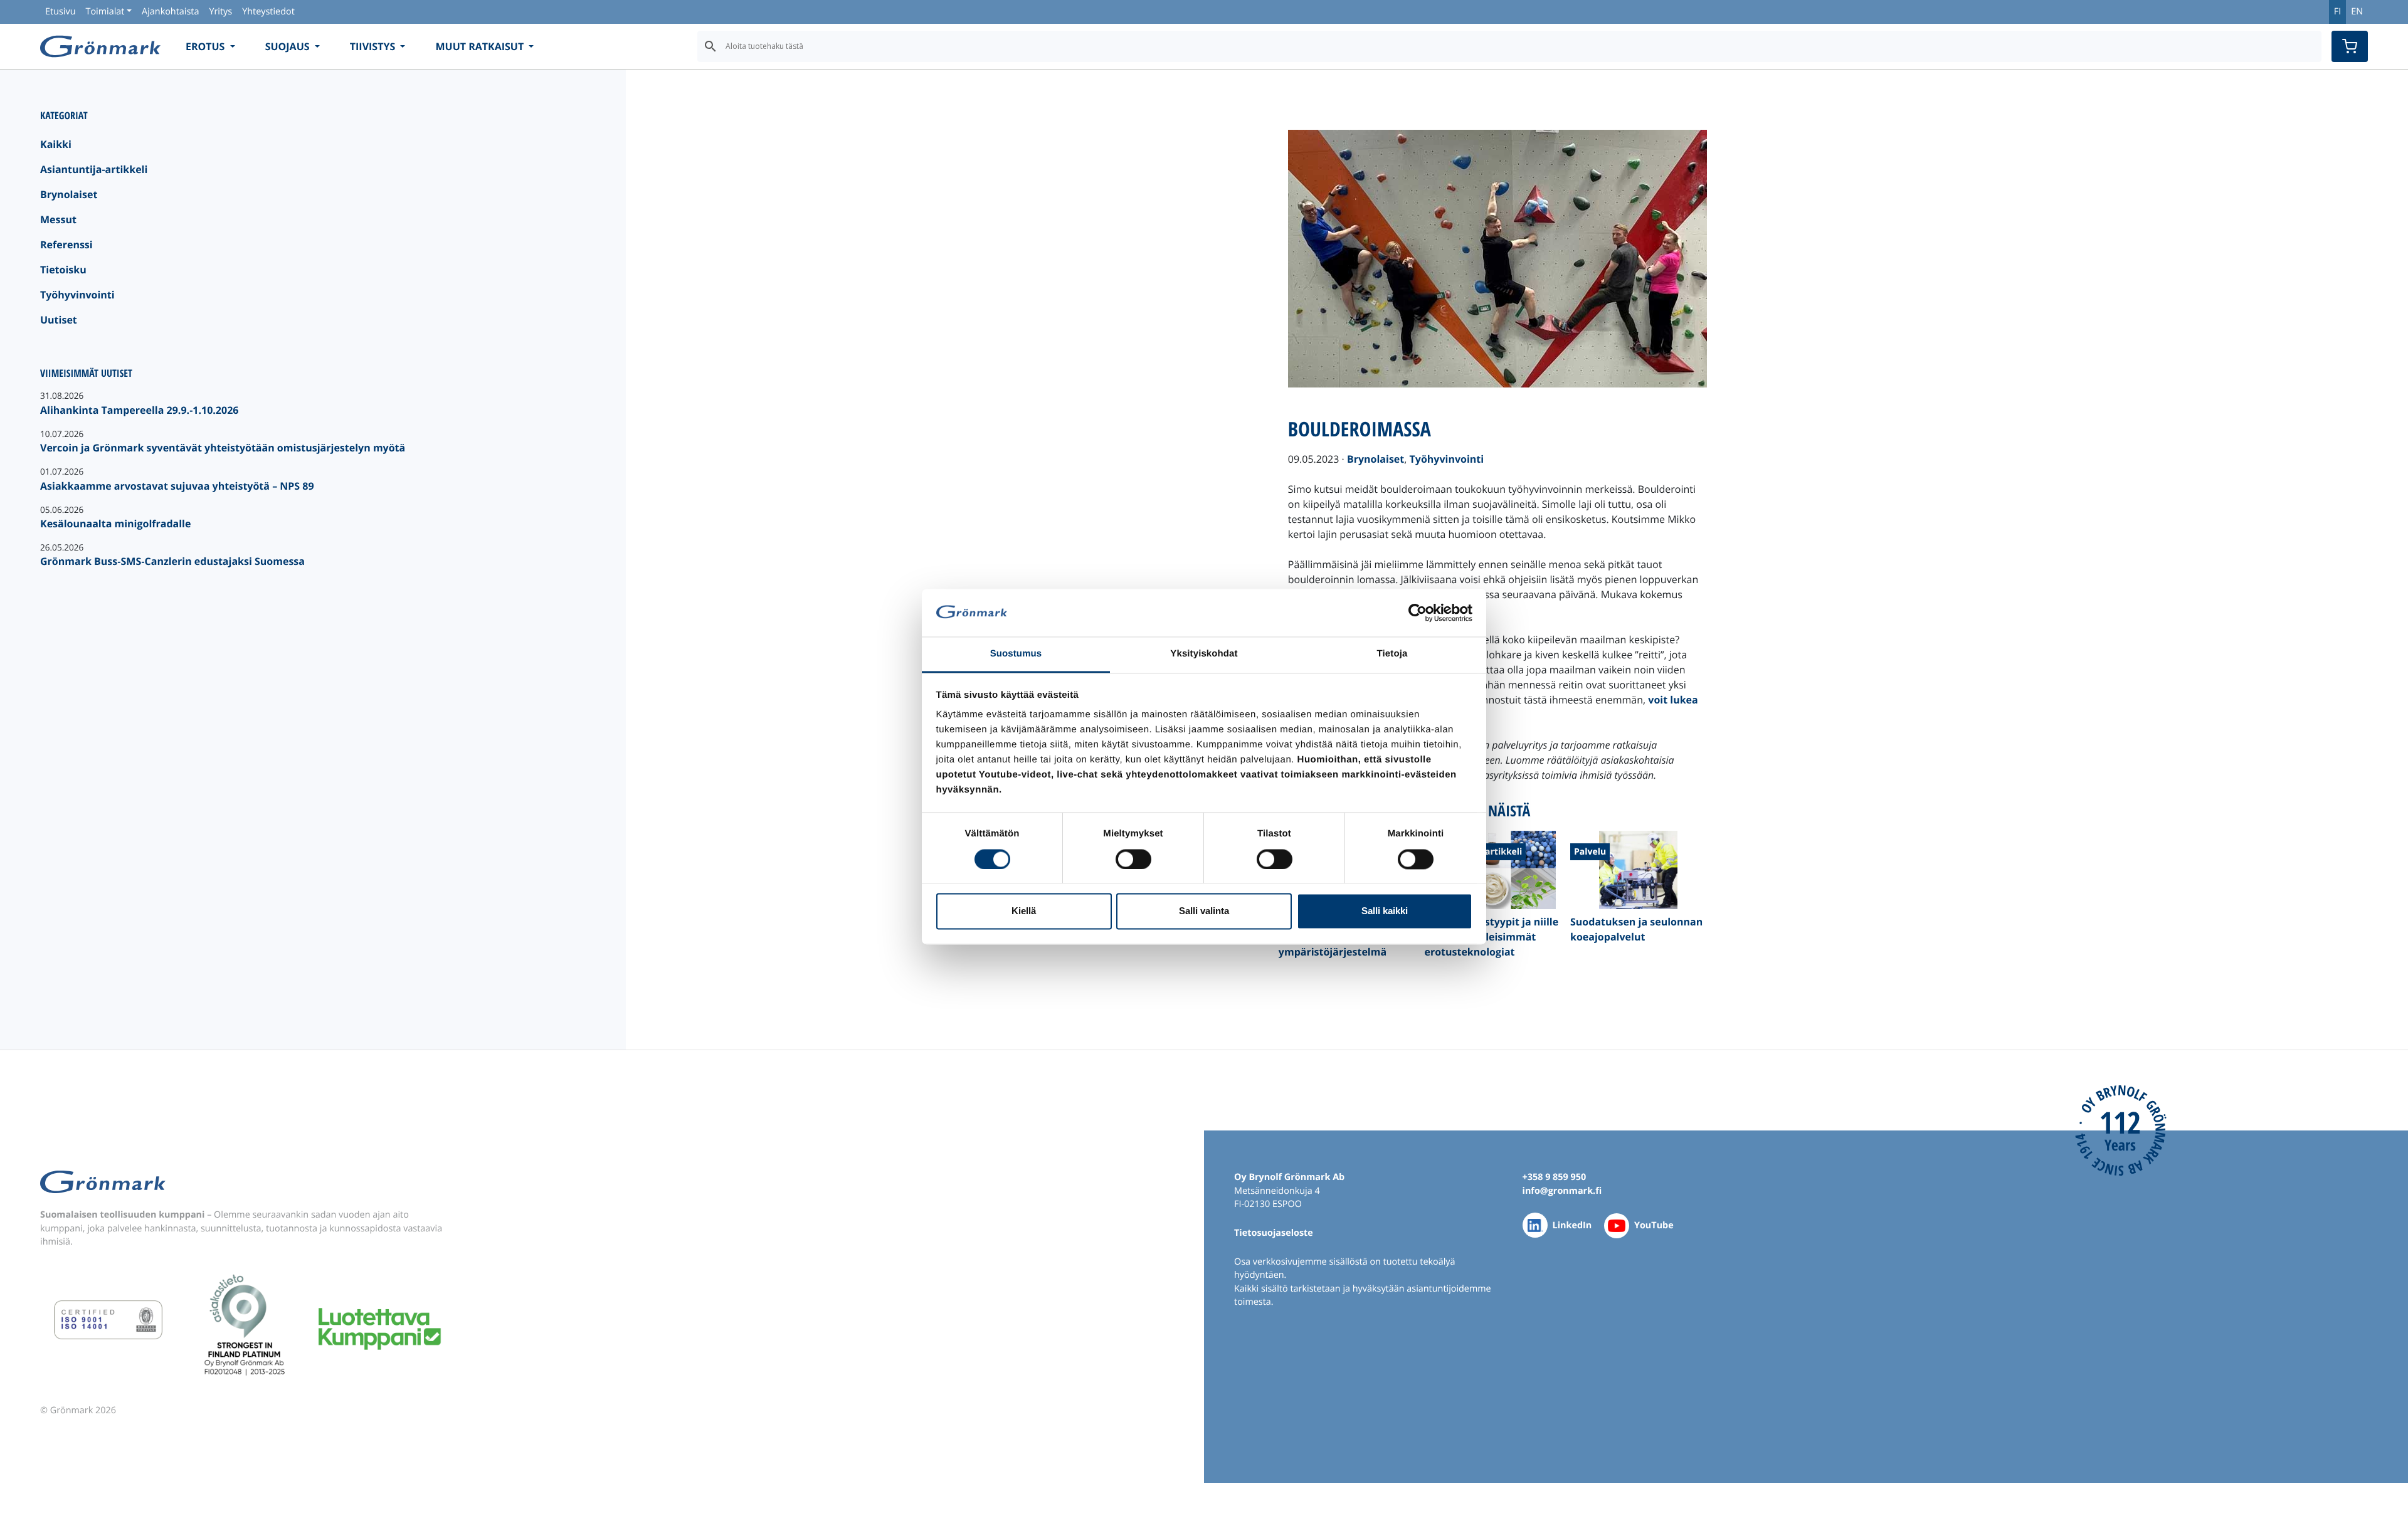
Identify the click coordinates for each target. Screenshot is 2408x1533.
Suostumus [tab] (1016, 654)
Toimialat (105, 12)
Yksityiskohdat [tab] (1204, 654)
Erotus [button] (207, 46)
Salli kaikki (1385, 911)
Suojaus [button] (289, 46)
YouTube (1654, 1225)
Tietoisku (63, 270)
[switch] (1133, 859)
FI (2337, 12)
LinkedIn (1572, 1225)
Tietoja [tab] (1392, 654)
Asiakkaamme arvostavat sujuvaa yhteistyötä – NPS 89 (177, 486)
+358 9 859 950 (1555, 1177)
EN (2357, 12)
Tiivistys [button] (374, 46)
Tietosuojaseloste (1274, 1233)
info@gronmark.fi (1562, 1191)
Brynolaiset (69, 194)
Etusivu (60, 12)
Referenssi (66, 245)
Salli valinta (1204, 911)
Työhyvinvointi (77, 295)
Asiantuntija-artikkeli (94, 169)
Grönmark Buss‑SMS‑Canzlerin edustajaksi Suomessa (172, 561)
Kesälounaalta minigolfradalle (115, 524)
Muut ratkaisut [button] (481, 46)
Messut (58, 219)
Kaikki (56, 144)
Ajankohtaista (170, 12)
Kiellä (1024, 911)
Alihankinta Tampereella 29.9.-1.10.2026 (139, 410)
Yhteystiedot (268, 12)
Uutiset (59, 320)
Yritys (220, 12)
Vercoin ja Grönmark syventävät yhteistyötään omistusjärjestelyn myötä (223, 448)
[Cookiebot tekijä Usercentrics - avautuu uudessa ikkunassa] (1418, 613)
